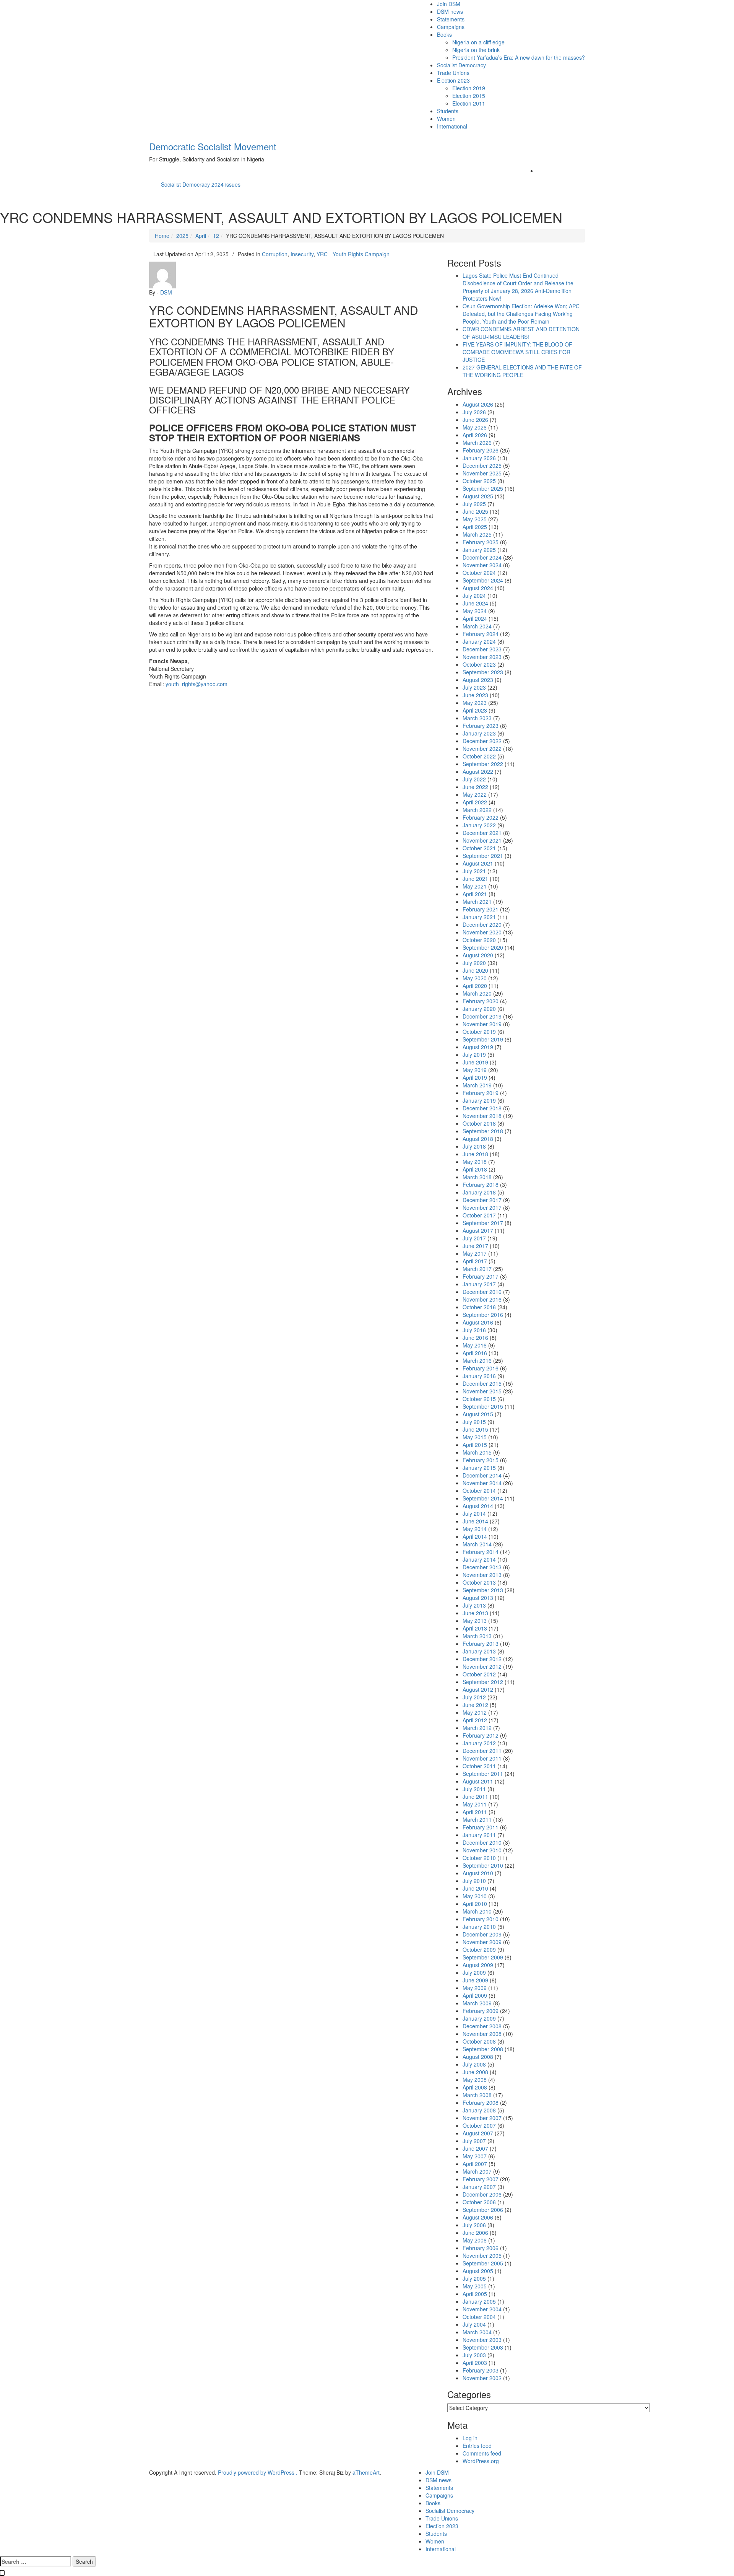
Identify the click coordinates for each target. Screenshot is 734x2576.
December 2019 (482, 1016)
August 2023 (478, 680)
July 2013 (474, 1605)
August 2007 (478, 2133)
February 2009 (481, 2011)
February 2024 (481, 634)
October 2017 (479, 1215)
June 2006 (475, 2233)
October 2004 (479, 2317)
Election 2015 (469, 96)
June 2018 (475, 1154)
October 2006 (479, 2202)
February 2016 (481, 1368)
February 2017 (481, 1276)
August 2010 (478, 1873)
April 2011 (475, 1812)
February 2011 (481, 1827)
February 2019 (481, 1093)
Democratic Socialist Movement (213, 146)
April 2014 (475, 1536)
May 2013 (475, 1621)
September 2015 (483, 1406)
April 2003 (475, 2363)
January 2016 (479, 1376)
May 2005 (475, 2286)
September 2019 (483, 1039)
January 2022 (479, 825)
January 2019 (479, 1100)
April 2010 (475, 1904)
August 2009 (478, 1965)
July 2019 (474, 1054)
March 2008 (477, 2095)
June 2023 (475, 695)
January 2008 (479, 2110)
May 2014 (475, 1529)
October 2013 (479, 1582)
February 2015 (481, 1460)
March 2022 (477, 810)
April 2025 (475, 527)
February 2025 (481, 542)
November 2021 (482, 840)
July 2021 (474, 871)
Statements (451, 19)
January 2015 (479, 1468)
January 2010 (479, 1927)
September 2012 (483, 1682)
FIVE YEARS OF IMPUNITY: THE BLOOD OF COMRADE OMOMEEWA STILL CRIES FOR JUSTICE (517, 352)
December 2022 (482, 741)
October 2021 (479, 848)
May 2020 (475, 978)
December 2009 (482, 1934)
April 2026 (475, 435)
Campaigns (451, 27)
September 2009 (483, 1957)
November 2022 (482, 749)
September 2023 (483, 672)
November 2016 (482, 1299)
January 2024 (479, 641)
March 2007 (477, 2171)
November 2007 (482, 2118)
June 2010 (475, 1888)
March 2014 (477, 1544)
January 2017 (479, 1284)
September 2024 (483, 580)
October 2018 (479, 1123)
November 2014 (482, 1483)
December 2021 (482, 833)
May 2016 (475, 1345)
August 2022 (478, 771)
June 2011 (475, 1797)
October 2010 (479, 1858)
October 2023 (479, 664)
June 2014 (475, 1521)
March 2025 (477, 534)
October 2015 (479, 1399)
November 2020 (482, 932)
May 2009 (475, 1988)
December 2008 (482, 2026)
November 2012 (482, 1666)
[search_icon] (539, 171)
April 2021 (475, 894)
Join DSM (449, 4)
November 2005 (482, 2255)
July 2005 (474, 2278)
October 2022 (479, 756)
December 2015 (482, 1383)
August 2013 (478, 1598)
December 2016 (482, 1292)
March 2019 (477, 1085)
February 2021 (481, 909)
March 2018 (477, 1177)
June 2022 (475, 787)
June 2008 (475, 2072)
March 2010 (477, 1911)
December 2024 (482, 557)
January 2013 (479, 1651)
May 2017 (475, 1253)
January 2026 (479, 458)
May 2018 (475, 1162)
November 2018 (482, 1116)
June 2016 (475, 1338)
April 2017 (475, 1261)
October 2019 (479, 1032)
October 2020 (479, 940)
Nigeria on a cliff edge (478, 42)
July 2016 (474, 1330)
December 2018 (482, 1108)
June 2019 (475, 1062)
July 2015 (474, 1422)
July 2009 (474, 1972)
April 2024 (475, 618)
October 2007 (479, 2125)
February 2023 (481, 726)
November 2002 (482, 2378)
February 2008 (481, 2102)
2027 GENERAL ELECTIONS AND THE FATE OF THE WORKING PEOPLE (522, 371)
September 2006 (483, 2210)
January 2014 (479, 1559)
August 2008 (478, 2057)
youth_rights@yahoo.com (196, 684)
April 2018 (475, 1169)
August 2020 (478, 955)
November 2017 (482, 1207)
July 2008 (474, 2064)
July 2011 (474, 1789)
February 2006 (481, 2248)
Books (444, 34)
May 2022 (475, 794)
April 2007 (475, 2164)
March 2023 (477, 718)
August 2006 (478, 2217)
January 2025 (479, 550)
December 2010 (482, 1842)
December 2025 (482, 465)
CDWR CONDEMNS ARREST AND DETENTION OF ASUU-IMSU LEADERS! (521, 333)
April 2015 (475, 1445)
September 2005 (483, 2263)
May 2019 (475, 1070)
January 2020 (479, 1009)
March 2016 (477, 1360)
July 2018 (474, 1146)
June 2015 (475, 1429)
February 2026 (481, 450)
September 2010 (483, 1865)
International (452, 126)
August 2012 (478, 1689)
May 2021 (475, 886)
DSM (166, 292)
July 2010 (474, 1881)
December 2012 (482, 1659)
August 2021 (478, 863)
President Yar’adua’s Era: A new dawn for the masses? (519, 57)
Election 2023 (453, 80)
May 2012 (475, 1712)
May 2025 (475, 519)
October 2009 (479, 1949)
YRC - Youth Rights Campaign (353, 254)
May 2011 (475, 1804)
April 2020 (475, 986)
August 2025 (478, 496)
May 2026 (475, 427)
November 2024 (482, 565)
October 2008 (479, 2041)
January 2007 (479, 2187)
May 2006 (475, 2240)
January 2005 (479, 2301)
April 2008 (475, 2087)
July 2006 (474, 2225)
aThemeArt (366, 2472)
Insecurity (302, 254)
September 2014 (483, 1498)
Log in (470, 2438)
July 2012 (474, 1697)
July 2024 (474, 596)
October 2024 (479, 573)
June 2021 (475, 879)
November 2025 (482, 473)
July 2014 (474, 1513)
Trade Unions (453, 73)
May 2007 (475, 2156)
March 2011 (477, 1819)
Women (446, 119)
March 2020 (477, 993)
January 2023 (479, 733)
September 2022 (483, 764)
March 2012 (477, 1728)
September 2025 (483, 488)
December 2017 (482, 1200)
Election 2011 (469, 103)
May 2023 (475, 703)
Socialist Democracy (461, 65)
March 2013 (477, 1636)
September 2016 (483, 1315)
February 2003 (481, 2370)
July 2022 (474, 779)
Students (448, 111)
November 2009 (482, 1942)
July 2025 (474, 504)
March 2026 (477, 443)
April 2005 (475, 2294)
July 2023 (474, 687)
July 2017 (474, 1238)
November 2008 (482, 2034)
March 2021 (477, 902)
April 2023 (475, 710)
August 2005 (478, 2271)
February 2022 (481, 817)
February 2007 (481, 2179)
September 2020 (483, 947)
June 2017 (475, 1246)
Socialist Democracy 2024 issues (201, 184)
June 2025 (475, 511)
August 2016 (478, 1322)
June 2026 (475, 420)
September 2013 (483, 1590)
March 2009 (477, 2003)
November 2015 (482, 1391)
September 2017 (483, 1223)
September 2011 (483, 1774)
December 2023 (482, 649)
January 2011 (479, 1835)
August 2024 (478, 588)
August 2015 (478, 1414)
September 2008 (483, 2049)
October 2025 (479, 481)
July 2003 (474, 2355)
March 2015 (477, 1452)
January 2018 (479, 1192)
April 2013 (475, 1628)
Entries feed (477, 2446)
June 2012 (475, 1705)
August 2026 (478, 404)
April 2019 (475, 1077)
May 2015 (475, 1437)
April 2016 (475, 1353)
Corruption (275, 254)
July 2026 (474, 412)
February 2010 (481, 1919)
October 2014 (479, 1491)
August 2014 (478, 1506)
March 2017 (477, 1269)
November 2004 (482, 2309)
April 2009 (475, 1995)
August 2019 (478, 1047)
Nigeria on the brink (476, 50)
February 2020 (481, 1001)
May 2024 (475, 611)
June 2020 (475, 970)
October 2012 (479, 1674)
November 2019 (482, 1024)
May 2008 (475, 2080)
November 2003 (482, 2340)
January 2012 (479, 1743)
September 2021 (483, 856)
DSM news (450, 11)
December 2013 (482, 1567)
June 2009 (475, 1980)
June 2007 (475, 2148)
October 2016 (479, 1307)
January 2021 (479, 917)
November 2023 (482, 657)
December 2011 (482, 1751)
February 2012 (481, 1735)
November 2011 (482, 1758)
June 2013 (475, 1613)
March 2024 (477, 626)
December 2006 (482, 2194)
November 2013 (482, 1575)
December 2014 (482, 1475)
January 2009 (479, 2018)
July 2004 (474, 2324)
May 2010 (475, 1896)
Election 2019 (469, 88)
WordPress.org (481, 2461)
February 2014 (481, 1552)
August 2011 (478, 1781)
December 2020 (482, 924)
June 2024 (475, 603)
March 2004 (477, 2332)
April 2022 (475, 802)
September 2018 (483, 1131)
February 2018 (481, 1185)
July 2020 (474, 963)
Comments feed (482, 2453)
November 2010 (482, 1850)
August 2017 (478, 1230)
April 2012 (475, 1720)
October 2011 (479, 1766)
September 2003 (483, 2347)
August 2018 (478, 1139)
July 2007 (474, 2141)
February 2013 (481, 1644)
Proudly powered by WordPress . (258, 2472)
